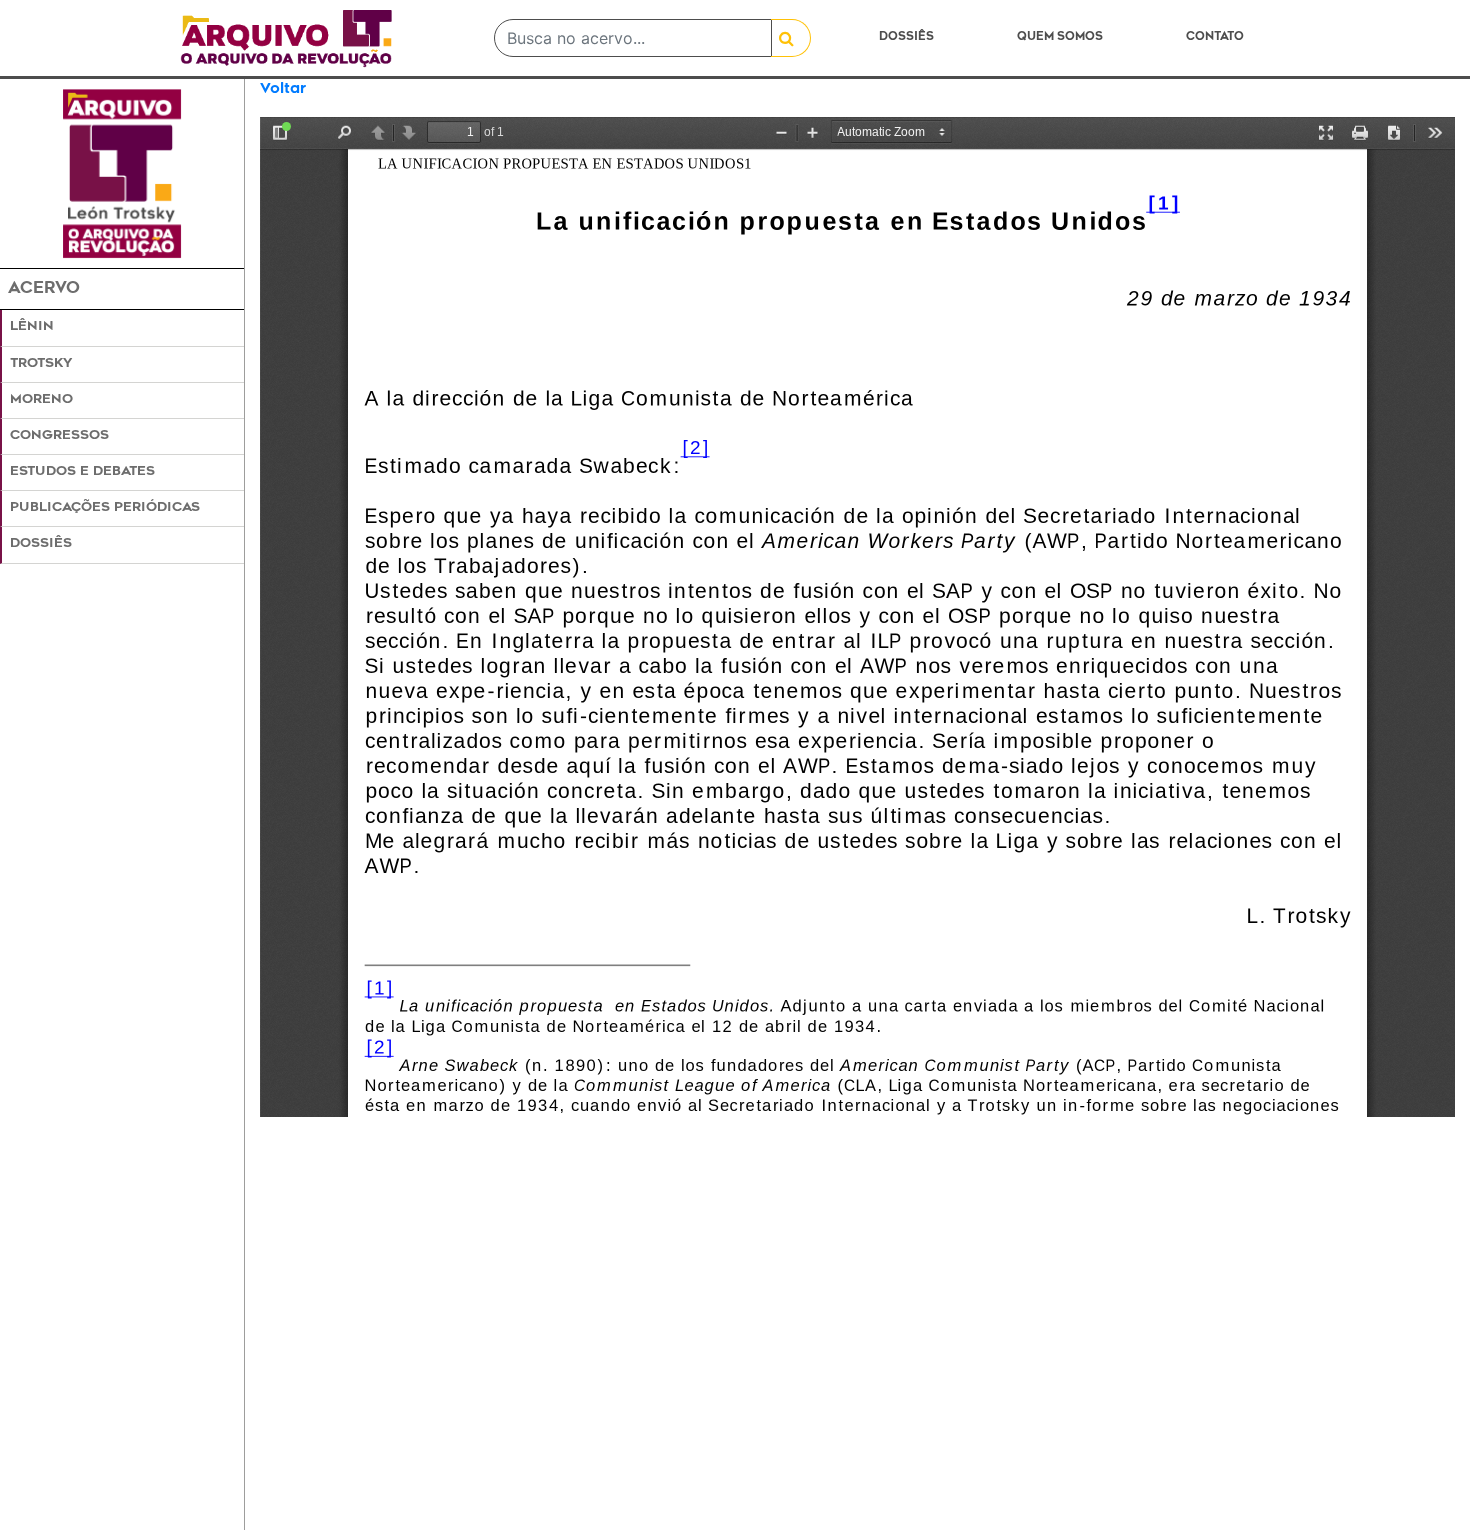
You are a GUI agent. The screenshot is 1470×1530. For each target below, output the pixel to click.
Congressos (59, 436)
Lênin (32, 327)
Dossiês (906, 37)
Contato (1215, 37)
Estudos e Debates (82, 472)
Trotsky (41, 364)
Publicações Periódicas (105, 508)
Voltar (283, 89)
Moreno (41, 400)
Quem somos (1060, 37)
